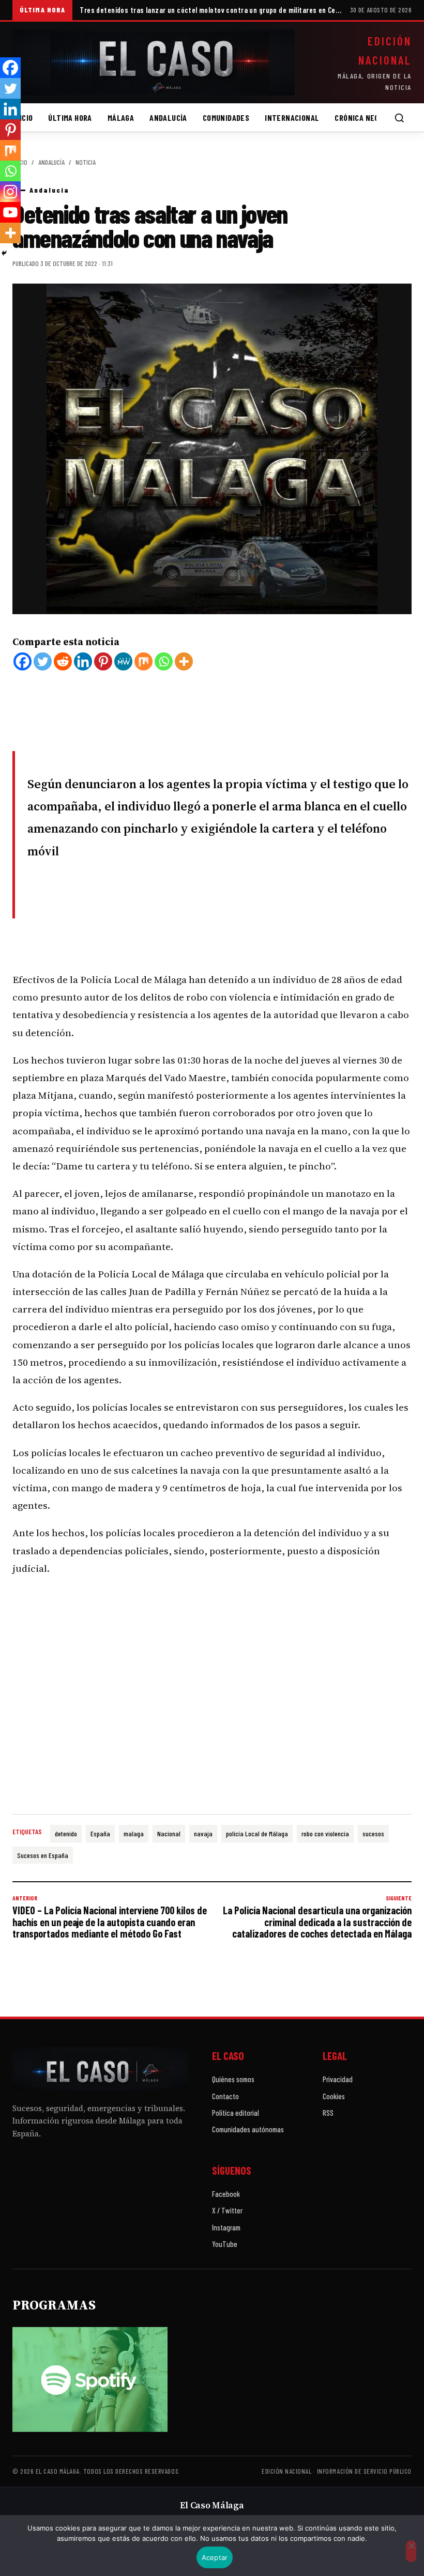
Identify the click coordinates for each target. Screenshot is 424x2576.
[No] (411, 2551)
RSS (328, 2113)
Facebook (226, 2194)
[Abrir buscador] (399, 118)
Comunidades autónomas (248, 2129)
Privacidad (338, 2079)
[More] (184, 661)
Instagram (226, 2227)
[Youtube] (10, 212)
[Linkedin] (83, 661)
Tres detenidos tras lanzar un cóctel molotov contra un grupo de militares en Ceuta (211, 10)
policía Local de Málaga (257, 1833)
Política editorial (236, 2113)
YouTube (225, 2244)
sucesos (373, 1833)
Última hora (70, 118)
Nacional (169, 1833)
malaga (134, 1833)
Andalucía (168, 118)
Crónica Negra (361, 118)
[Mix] (143, 661)
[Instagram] (10, 192)
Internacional (292, 118)
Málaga (121, 118)
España (100, 1833)
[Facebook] (22, 661)
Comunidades (226, 118)
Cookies (334, 2096)
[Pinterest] (103, 661)
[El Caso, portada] (154, 63)
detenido (66, 1833)
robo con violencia (325, 1833)
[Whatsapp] (164, 661)
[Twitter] (43, 661)
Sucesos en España (43, 1855)
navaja (203, 1833)
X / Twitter (227, 2210)
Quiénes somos (233, 2079)
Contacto (225, 2096)
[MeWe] (123, 661)
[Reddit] (63, 661)
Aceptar (215, 2557)
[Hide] (4, 253)
